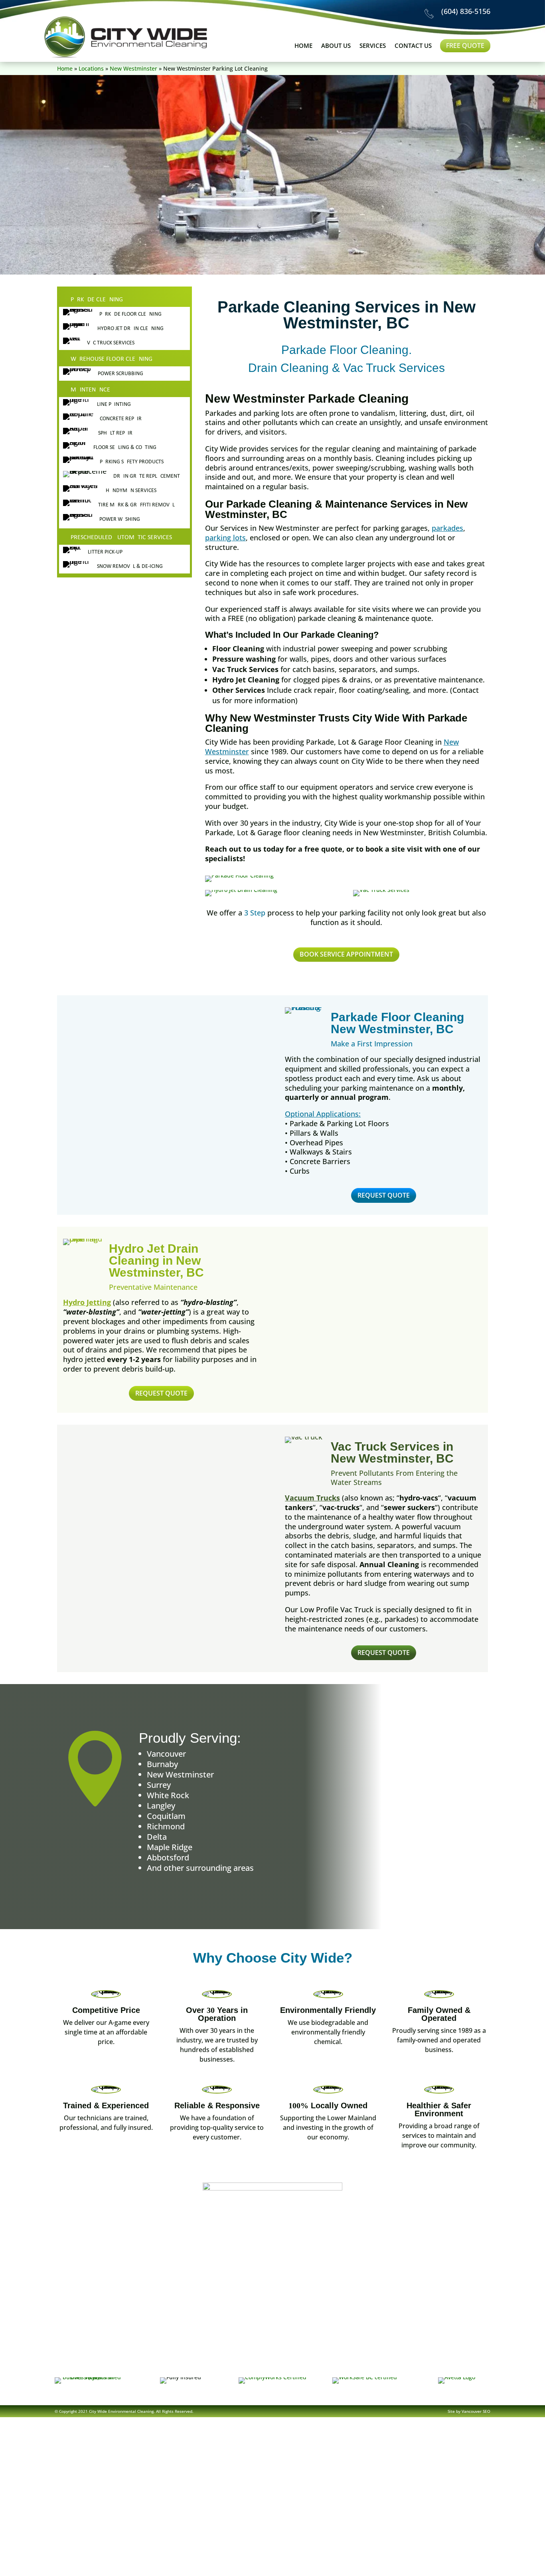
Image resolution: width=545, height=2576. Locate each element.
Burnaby (162, 1764)
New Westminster (133, 68)
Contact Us (413, 46)
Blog (295, 2363)
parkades (447, 528)
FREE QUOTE (465, 45)
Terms (332, 2363)
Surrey (159, 1785)
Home (303, 46)
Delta (157, 1837)
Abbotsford (168, 1857)
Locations (91, 68)
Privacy (372, 2363)
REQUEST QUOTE (384, 1195)
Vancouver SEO (476, 2411)
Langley (161, 1806)
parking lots (225, 538)
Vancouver (166, 1754)
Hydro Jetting (87, 1302)
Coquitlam (166, 1816)
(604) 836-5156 (466, 11)
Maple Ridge (170, 1847)
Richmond (166, 1826)
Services (373, 46)
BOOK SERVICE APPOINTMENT (346, 954)
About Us (336, 46)
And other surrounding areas (200, 1868)
